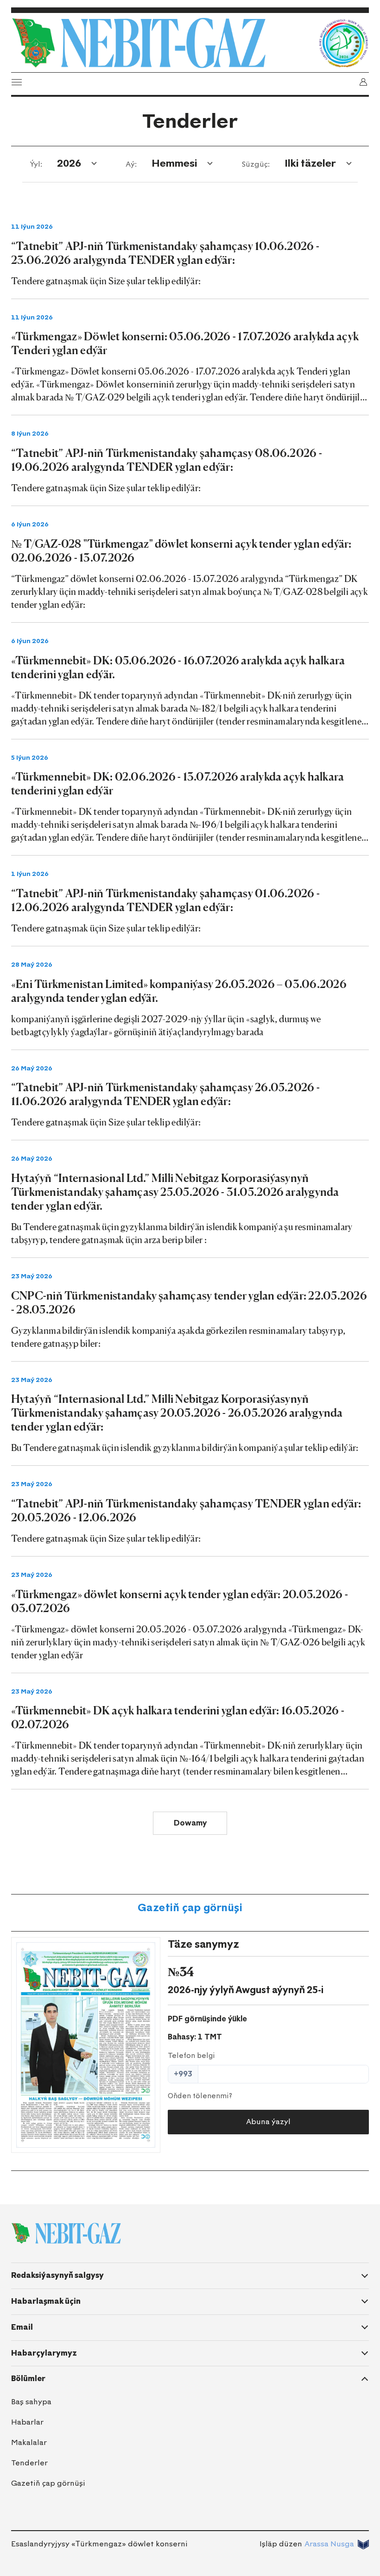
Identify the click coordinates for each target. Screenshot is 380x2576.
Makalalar (29, 2442)
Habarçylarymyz (44, 2353)
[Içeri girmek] (363, 82)
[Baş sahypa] (162, 43)
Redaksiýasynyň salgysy (57, 2275)
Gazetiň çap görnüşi (190, 1908)
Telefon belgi (191, 2056)
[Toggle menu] (17, 82)
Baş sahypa (31, 2402)
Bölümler (28, 2379)
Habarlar (27, 2422)
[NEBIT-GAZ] (66, 2233)
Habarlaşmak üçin (46, 2301)
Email (22, 2327)
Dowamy (190, 1823)
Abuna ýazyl (268, 2122)
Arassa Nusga (329, 2544)
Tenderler (29, 2463)
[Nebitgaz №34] (86, 2045)
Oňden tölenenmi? (200, 2096)
